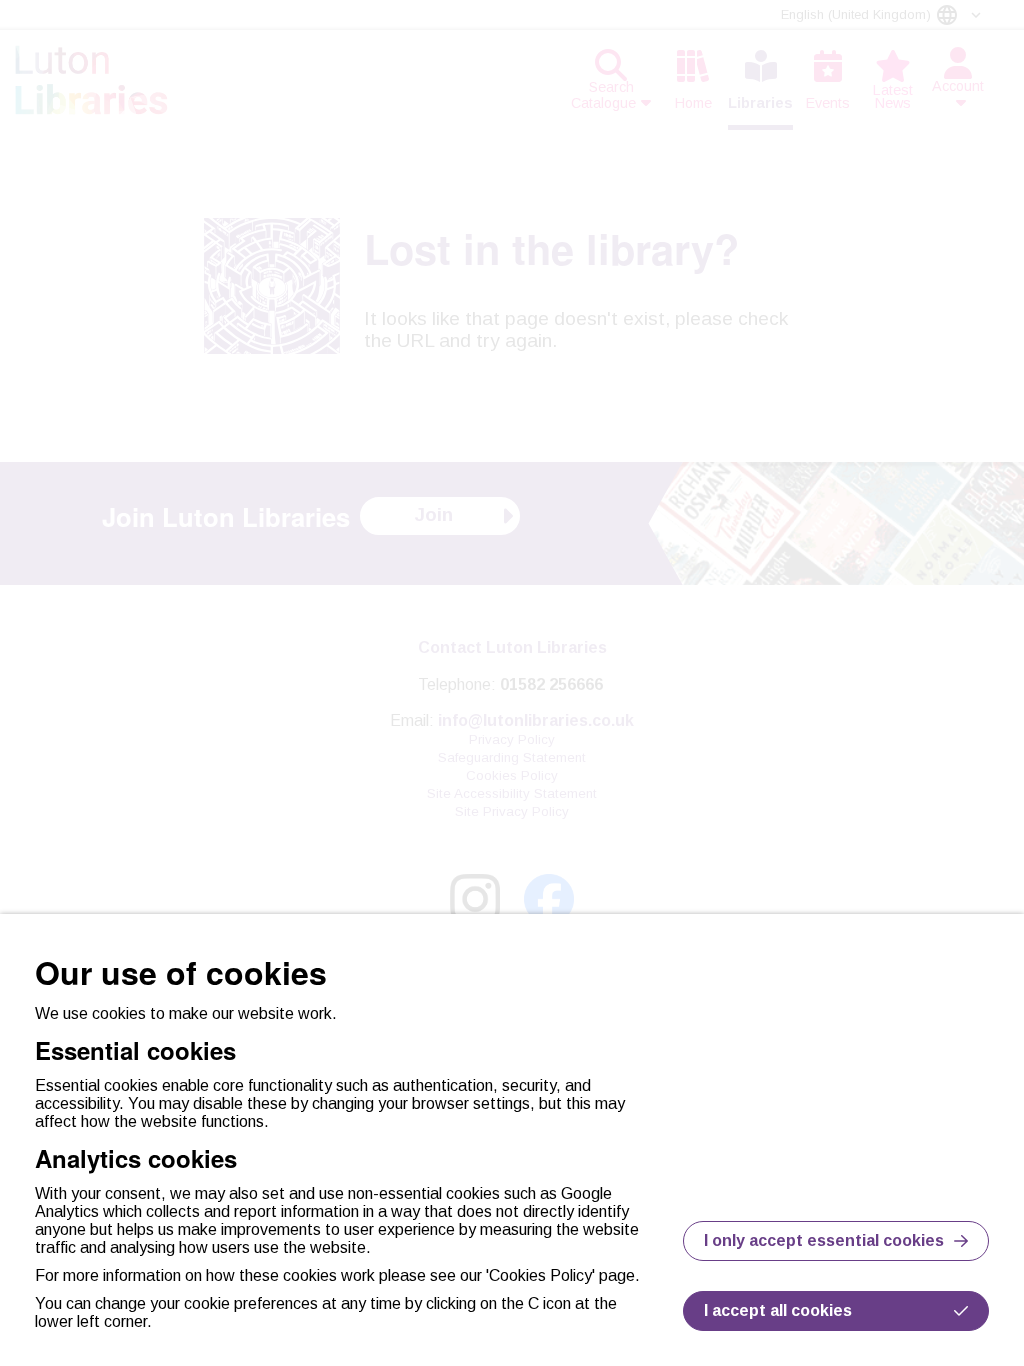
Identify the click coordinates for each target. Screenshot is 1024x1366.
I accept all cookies (778, 1310)
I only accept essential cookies (824, 1240)
